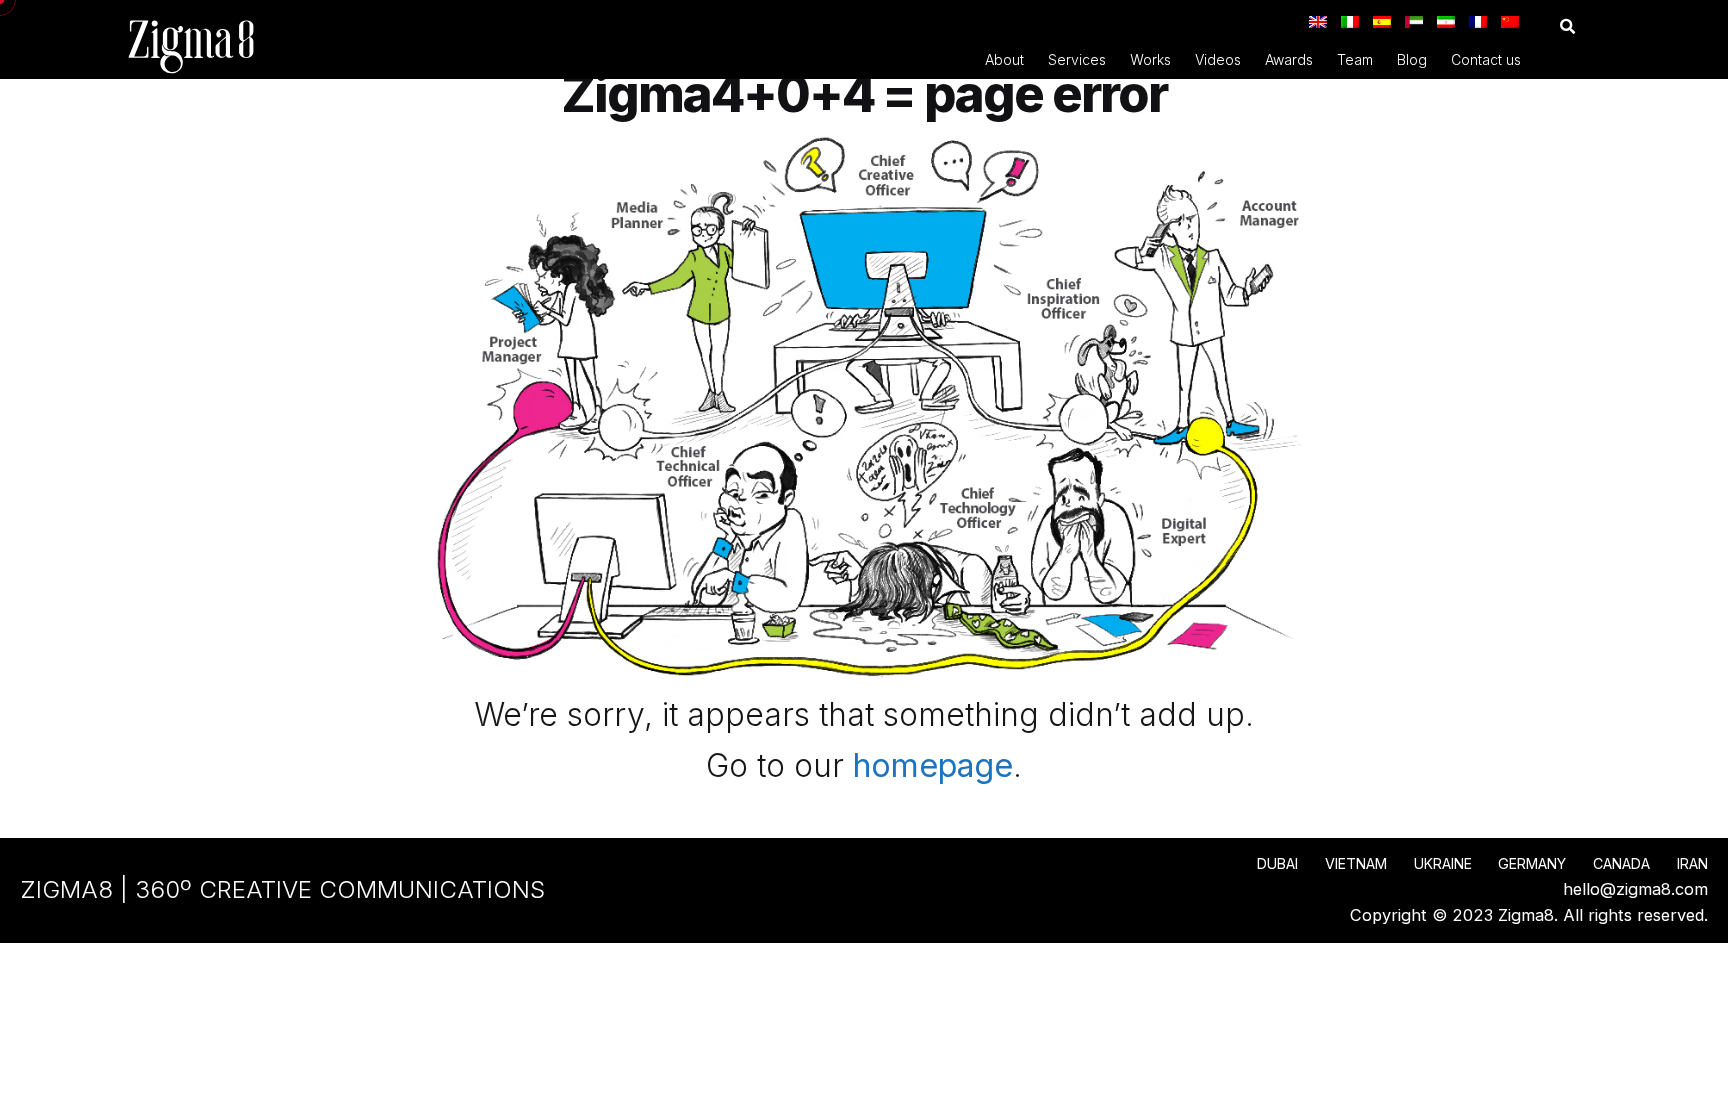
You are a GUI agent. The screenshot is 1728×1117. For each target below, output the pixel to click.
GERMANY (1532, 863)
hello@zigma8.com (1635, 889)
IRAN (1692, 863)
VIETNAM (1356, 863)
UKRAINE (1443, 863)
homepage (933, 765)
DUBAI (1277, 863)
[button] (1567, 26)
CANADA (1621, 863)
